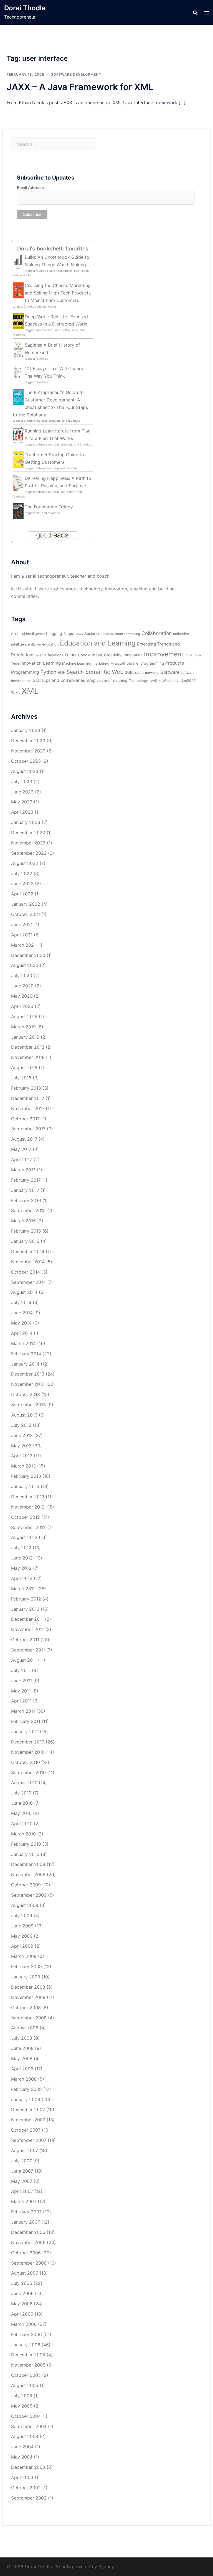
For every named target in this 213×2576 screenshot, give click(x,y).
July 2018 (21, 1078)
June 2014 (22, 1313)
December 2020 (28, 955)
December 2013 (28, 1374)
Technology (138, 681)
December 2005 (28, 2355)
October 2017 (25, 1119)
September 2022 (29, 853)
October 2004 (26, 2416)
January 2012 (25, 1609)
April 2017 (22, 1159)
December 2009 (28, 1864)
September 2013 (28, 1405)
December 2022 (28, 833)
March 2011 (23, 1711)
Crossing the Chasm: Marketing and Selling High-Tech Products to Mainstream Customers (58, 293)
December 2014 (28, 1251)
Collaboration (157, 633)
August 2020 (25, 965)
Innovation (31, 663)
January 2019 (25, 1037)
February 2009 (26, 1966)
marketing (101, 663)
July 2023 (22, 782)
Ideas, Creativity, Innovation (117, 655)
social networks (147, 673)
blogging (54, 633)
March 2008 (24, 2079)
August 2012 (24, 1537)
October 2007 (26, 2130)
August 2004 (25, 2436)
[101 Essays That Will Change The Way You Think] (18, 373)
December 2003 (28, 2467)
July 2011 (21, 1670)
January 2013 (25, 1486)
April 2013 (22, 1456)
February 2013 (26, 1476)
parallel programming (145, 663)
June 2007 (22, 2171)
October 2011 (25, 1640)
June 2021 (22, 925)
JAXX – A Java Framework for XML (80, 87)
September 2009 (29, 1895)
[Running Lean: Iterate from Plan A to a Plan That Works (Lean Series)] (18, 435)
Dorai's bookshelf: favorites (53, 249)
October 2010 (26, 1762)
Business (92, 633)
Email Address (30, 188)
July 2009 (22, 1916)
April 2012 (22, 1578)
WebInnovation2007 (179, 681)
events (41, 655)
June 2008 (22, 2048)
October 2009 (26, 1885)
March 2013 (23, 1466)
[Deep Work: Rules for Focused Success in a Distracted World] (18, 321)
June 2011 (21, 1681)
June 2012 (22, 1558)
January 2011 (25, 1732)
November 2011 (27, 1629)
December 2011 (27, 1619)
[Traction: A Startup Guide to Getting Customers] (18, 459)
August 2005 (25, 2385)
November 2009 (28, 1875)
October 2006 (26, 2253)
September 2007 (29, 2140)
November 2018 (28, 1057)
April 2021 (22, 935)
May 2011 (21, 1691)
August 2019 (24, 1016)
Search (75, 672)
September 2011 (28, 1650)
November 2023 (28, 751)
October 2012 (26, 1517)
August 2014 (24, 1292)
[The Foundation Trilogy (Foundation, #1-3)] (18, 511)
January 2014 (25, 1364)
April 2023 (22, 812)
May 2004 (22, 2457)
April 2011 (21, 1701)
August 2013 (24, 1415)
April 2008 (22, 2069)
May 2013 (21, 1446)
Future (71, 655)
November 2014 (28, 1262)
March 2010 (23, 1834)
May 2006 (22, 2304)
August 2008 (25, 2028)
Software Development (76, 74)
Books (79, 634)
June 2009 (22, 1926)
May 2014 (21, 1323)
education (50, 644)
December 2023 (28, 741)
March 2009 (24, 1956)
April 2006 (22, 2314)
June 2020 (22, 986)
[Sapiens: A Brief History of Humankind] (18, 349)
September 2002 (29, 2498)
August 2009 (25, 1905)
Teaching (119, 680)
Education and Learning (98, 643)
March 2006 (24, 2324)
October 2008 (26, 2007)
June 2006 (22, 2293)
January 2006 (26, 2345)
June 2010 (22, 1803)
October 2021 (26, 914)
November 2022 (28, 843)
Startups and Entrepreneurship (64, 680)
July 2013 (21, 1425)
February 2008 (26, 2089)
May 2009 (22, 1936)
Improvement (164, 654)
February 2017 (26, 1180)
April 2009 (22, 1946)
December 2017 (28, 1098)
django (36, 645)
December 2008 (28, 1987)
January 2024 (26, 730)
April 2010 (22, 1824)
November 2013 (28, 1384)
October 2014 (26, 1272)
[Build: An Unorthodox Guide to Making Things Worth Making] (18, 262)
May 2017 (21, 1149)
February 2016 (26, 1200)
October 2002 (26, 2488)
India (188, 655)
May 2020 (22, 996)
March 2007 (24, 2201)
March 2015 (23, 1221)
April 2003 (22, 2477)
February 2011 (26, 1721)
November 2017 (28, 1108)
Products (175, 663)
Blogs (68, 634)
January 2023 (26, 822)
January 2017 (25, 1190)
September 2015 (28, 1210)
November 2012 (28, 1507)
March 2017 (23, 1170)
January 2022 (26, 904)
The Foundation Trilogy (49, 507)
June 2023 (22, 792)
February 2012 (26, 1599)
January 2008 (26, 2099)
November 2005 (28, 2365)
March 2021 (23, 945)
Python (48, 672)
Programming (25, 672)
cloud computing (127, 634)
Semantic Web (104, 672)
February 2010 (26, 1844)
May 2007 (22, 2181)
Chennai (107, 634)
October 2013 (26, 1394)
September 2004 (29, 2426)
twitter (155, 680)
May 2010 (21, 1813)
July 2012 (21, 1548)
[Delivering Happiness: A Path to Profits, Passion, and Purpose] (18, 483)
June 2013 (22, 1435)
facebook (56, 655)
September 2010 (28, 1773)
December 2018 (28, 1047)
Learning (52, 663)
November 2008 (28, 1997)
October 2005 (26, 2375)
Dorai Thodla (25, 8)
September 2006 (29, 2263)
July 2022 (22, 874)
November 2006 (28, 2242)
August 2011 (24, 1660)
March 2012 (23, 1589)
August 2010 (24, 1783)
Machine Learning (77, 663)
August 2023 (25, 771)
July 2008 (22, 2038)
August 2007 (25, 2150)
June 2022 (22, 884)
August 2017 (24, 1139)
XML (30, 691)
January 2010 (25, 1854)
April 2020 (22, 1006)
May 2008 (22, 2058)
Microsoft (118, 664)
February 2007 (26, 2212)
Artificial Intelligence (28, 634)
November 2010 (28, 1752)
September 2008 (29, 2018)
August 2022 (25, 863)
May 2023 (22, 802)
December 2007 (28, 2109)
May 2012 (21, 1568)
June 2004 (22, 2447)
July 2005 (22, 2396)
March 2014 (23, 1343)
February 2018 (26, 1088)
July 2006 (22, 2283)
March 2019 (23, 1027)
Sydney (106, 2567)
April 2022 (22, 894)
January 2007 (26, 2222)
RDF (61, 672)
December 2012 (28, 1497)
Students (103, 681)
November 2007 (28, 2120)
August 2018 (24, 1067)
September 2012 (28, 1527)
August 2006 (25, 2273)
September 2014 (28, 1282)
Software (170, 672)
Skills (129, 673)
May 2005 (22, 2406)
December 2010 (28, 1742)
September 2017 (28, 1129)
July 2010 (21, 1793)
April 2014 (22, 1333)
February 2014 (26, 1354)
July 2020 (22, 975)
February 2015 (26, 1231)
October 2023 (26, 761)
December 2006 (28, 2232)
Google (84, 655)
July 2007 (21, 2161)
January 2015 (25, 1241)
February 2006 (26, 2334)
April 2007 (22, 2191)
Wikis (16, 692)
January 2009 (26, 1977)
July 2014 (21, 1302)
